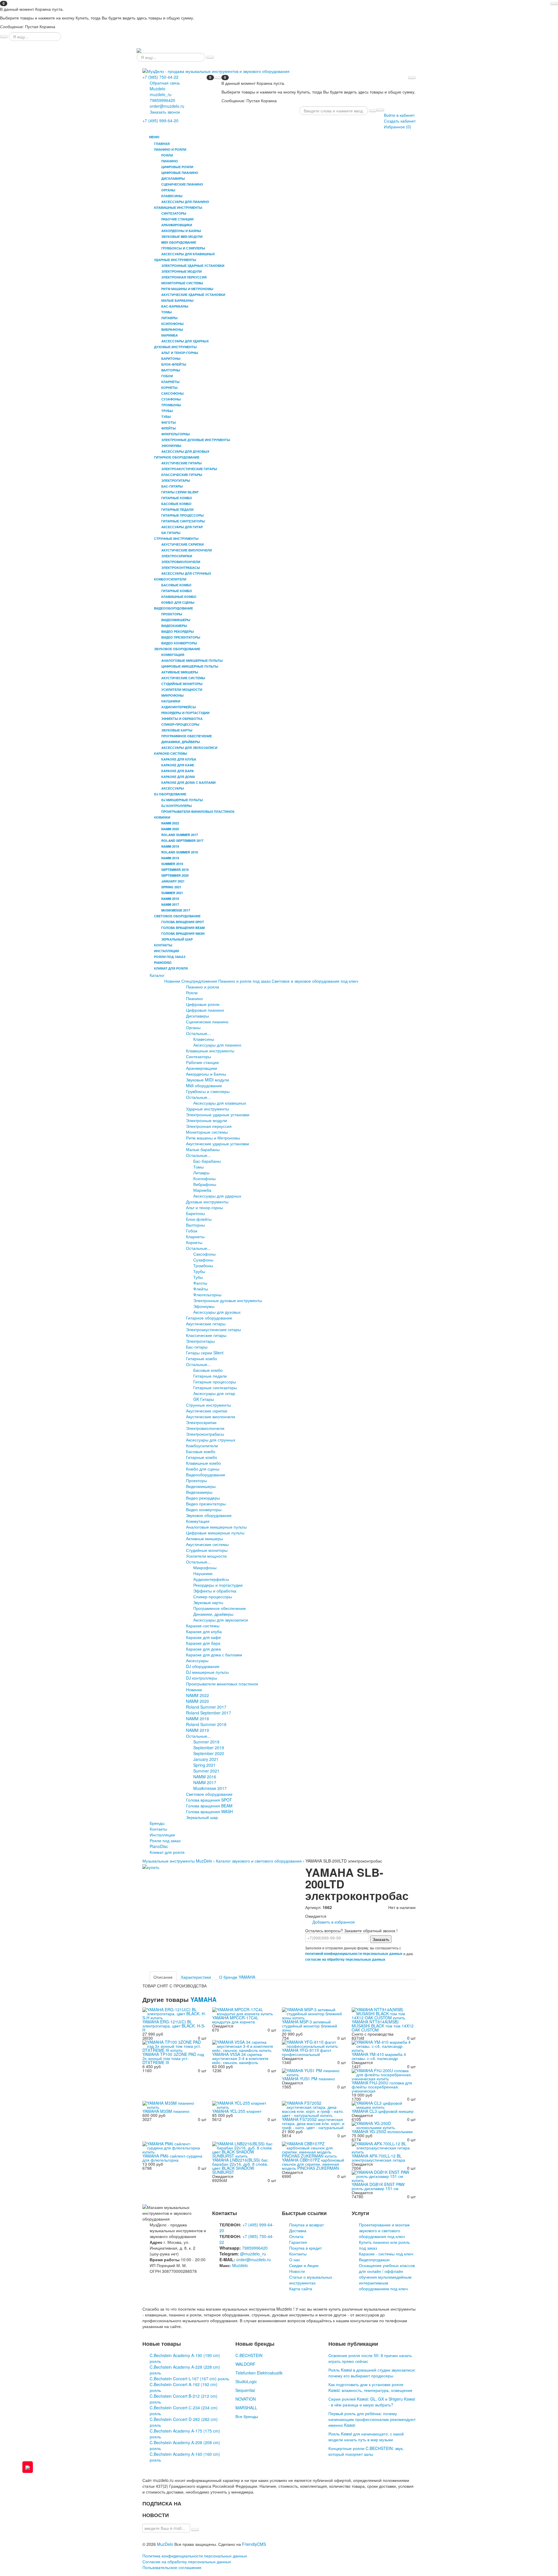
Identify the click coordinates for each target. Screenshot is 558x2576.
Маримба (202, 1190)
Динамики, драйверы (213, 1614)
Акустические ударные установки (218, 1144)
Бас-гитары (197, 1347)
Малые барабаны (203, 1149)
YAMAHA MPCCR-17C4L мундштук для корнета (235, 2020)
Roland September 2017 (209, 1713)
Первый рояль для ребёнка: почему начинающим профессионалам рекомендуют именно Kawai (372, 2419)
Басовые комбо (208, 1370)
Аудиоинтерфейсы (211, 1579)
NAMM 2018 (197, 1718)
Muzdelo (158, 89)
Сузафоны (203, 1260)
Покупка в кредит (305, 2248)
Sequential (245, 2390)
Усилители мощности (206, 1556)
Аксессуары (197, 1660)
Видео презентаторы (206, 1504)
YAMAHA (203, 1999)
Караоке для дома (203, 1649)
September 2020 (209, 1753)
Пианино (194, 998)
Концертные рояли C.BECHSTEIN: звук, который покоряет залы (366, 2451)
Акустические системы (207, 1544)
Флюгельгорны (207, 1295)
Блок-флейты (199, 1219)
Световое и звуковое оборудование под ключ (315, 981)
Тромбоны (203, 1265)
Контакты (163, 945)
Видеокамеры (199, 1492)
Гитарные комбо (202, 1358)
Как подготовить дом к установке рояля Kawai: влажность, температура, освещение (370, 2387)
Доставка (298, 2230)
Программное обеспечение (220, 1608)
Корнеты (194, 1242)
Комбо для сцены (203, 1469)
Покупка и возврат (306, 2225)
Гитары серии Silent (205, 1353)
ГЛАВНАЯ (162, 144)
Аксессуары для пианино (217, 1045)
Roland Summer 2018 (206, 1724)
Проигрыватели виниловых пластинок (222, 1684)
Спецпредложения (199, 981)
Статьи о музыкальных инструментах (311, 2280)
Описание (163, 1977)
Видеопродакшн (374, 2259)
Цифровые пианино (205, 1010)
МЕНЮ (153, 137)
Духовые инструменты (207, 1202)
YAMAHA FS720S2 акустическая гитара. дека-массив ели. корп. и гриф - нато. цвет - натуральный (313, 2123)
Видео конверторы (204, 1509)
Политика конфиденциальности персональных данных (195, 2556)
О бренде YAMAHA (237, 1977)
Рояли (192, 993)
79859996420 (162, 100)
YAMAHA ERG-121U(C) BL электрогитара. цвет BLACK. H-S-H (174, 2026)
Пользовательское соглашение (172, 2567)
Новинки (172, 981)
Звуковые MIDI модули (208, 1080)
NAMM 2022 (197, 1695)
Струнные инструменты (209, 1405)
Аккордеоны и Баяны (206, 1074)
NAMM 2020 (197, 1701)
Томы (198, 1167)
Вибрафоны (205, 1184)
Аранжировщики (202, 1068)
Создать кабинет (400, 121)
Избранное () (398, 127)
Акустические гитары (206, 1324)
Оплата (296, 2236)
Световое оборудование (209, 1794)
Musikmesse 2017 (210, 1788)
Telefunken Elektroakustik (259, 2373)
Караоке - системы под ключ (386, 2254)
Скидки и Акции (304, 2265)
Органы (193, 1027)
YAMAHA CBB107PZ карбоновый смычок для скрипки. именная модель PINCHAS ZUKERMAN (313, 2164)
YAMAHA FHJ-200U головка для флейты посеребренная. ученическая (382, 2087)
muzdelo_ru (161, 94)
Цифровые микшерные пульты (215, 1533)
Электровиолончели (205, 1428)
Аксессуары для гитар (214, 1393)
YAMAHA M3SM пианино (166, 2111)
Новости (297, 2271)
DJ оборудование (203, 1666)
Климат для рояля (171, 968)
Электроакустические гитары (213, 1329)
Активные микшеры (204, 1538)
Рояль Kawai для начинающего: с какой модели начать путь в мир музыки (366, 2437)
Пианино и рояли (203, 987)
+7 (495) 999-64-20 (160, 121)
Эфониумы (204, 1306)
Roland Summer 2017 (206, 1707)
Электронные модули (206, 1120)
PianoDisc (163, 962)
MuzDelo (165, 2544)
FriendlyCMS (254, 2544)
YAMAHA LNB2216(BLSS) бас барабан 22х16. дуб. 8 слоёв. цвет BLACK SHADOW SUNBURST (240, 2166)
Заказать (381, 1939)
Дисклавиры (197, 1016)
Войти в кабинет (399, 115)
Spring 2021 (204, 1765)
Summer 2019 (206, 1742)
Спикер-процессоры (213, 1597)
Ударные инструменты (208, 1109)
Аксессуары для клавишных (220, 1103)
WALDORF (245, 2364)
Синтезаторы (198, 1056)
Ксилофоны (204, 1178)
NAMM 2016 (205, 1777)
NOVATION (246, 2399)
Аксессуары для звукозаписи (221, 1620)
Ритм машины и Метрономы (213, 1138)
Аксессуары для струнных (211, 1440)
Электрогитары (200, 1341)
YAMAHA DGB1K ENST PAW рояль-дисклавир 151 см (378, 2186)
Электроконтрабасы (205, 1434)
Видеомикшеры (201, 1486)
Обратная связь (165, 83)
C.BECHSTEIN (249, 2355)
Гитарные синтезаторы (215, 1387)
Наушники (203, 1573)
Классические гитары (206, 1335)
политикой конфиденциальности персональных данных (354, 1954)
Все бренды (247, 2416)
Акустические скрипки (207, 1411)
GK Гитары (204, 1399)
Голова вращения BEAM (209, 1806)
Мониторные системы (207, 1132)
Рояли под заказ (170, 957)
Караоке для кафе (203, 1637)
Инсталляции (167, 951)
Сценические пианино (207, 1022)
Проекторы (196, 1480)
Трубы (199, 1271)
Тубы (198, 1277)
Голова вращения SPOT (209, 1800)
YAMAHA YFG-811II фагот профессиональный (307, 2052)
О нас (295, 2259)
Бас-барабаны (207, 1161)
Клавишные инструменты (210, 1051)
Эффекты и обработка (215, 1591)
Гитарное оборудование (209, 1318)
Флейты (201, 1289)
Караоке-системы (203, 1626)
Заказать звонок (165, 112)
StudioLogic (246, 2381)
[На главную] (139, 50)
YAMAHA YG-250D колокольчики (382, 2131)
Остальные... (198, 1033)
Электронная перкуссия (209, 1126)
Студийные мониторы (207, 1550)
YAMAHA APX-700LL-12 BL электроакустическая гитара (378, 2158)
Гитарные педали (210, 1376)
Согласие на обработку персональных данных (187, 2561)
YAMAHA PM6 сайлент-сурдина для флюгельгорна (172, 2158)
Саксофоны (204, 1254)
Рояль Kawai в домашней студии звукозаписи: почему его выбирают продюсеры (372, 2373)
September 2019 (209, 1748)
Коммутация (198, 1521)
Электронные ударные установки (218, 1114)
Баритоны (195, 1213)
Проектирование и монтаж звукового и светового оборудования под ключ (384, 2230)
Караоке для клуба (204, 1631)
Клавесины (204, 1039)
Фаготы (200, 1283)
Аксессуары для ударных (217, 1196)
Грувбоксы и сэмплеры (208, 1091)
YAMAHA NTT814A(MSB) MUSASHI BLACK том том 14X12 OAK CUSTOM (383, 2026)
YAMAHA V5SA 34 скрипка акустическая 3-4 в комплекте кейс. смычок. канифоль (240, 2058)
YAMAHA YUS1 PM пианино (308, 2079)
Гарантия (298, 2242)
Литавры (201, 1173)
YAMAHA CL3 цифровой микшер (383, 2111)
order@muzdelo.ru (167, 106)
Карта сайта (301, 2289)
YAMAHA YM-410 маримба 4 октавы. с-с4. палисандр (379, 2056)
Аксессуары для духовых (217, 1312)
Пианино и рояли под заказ (244, 981)
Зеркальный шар (202, 1817)
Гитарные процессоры (215, 1382)
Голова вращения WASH (209, 1811)
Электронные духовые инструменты (228, 1300)
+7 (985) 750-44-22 (160, 77)
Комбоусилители (202, 1446)
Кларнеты (195, 1236)
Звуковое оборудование (209, 1515)
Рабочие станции (202, 1062)
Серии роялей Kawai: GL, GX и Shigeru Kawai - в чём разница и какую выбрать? (372, 2402)
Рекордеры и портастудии (218, 1585)
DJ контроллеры (202, 1678)
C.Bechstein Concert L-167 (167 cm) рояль (189, 2379)
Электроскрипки (201, 1422)
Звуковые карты (208, 1602)
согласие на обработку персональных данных (345, 1959)
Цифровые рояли (203, 1004)
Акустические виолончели (211, 1416)
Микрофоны (205, 1567)
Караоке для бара (203, 1643)
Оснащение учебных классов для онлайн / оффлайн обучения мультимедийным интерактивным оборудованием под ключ (387, 2277)
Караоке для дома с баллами (214, 1655)
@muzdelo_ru (253, 2254)
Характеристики (196, 1977)
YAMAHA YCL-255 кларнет (237, 2111)
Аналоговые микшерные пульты (216, 1527)
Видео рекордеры (203, 1498)
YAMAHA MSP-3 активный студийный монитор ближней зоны (310, 2026)
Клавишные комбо (203, 1463)
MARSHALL (246, 2408)
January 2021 (206, 1759)
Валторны (195, 1225)
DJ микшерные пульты (207, 1672)
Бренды (157, 1823)
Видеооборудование (206, 1475)
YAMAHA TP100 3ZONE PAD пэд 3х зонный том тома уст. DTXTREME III (173, 2058)
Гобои (192, 1231)
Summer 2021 (206, 1771)
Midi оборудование (204, 1085)
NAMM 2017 (205, 1782)
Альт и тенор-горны (204, 1207)
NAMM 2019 (197, 1730)
